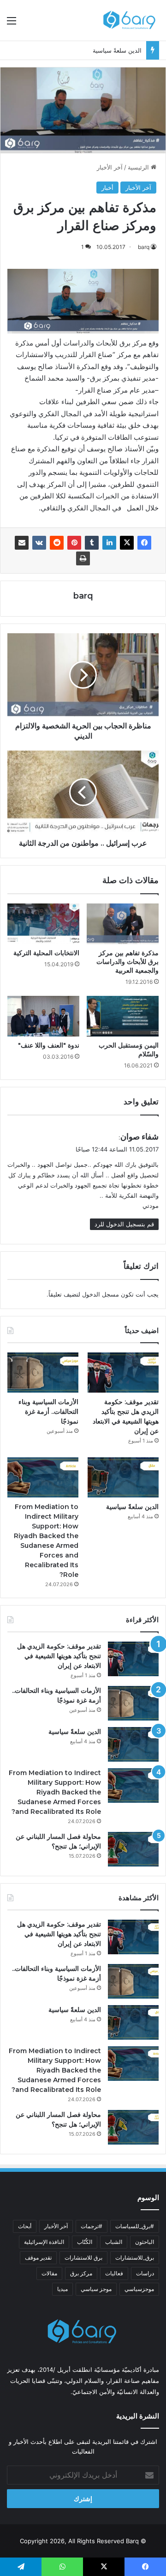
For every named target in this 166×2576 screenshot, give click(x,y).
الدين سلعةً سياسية (117, 50)
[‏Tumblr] (92, 543)
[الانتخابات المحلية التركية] (43, 924)
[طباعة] (83, 558)
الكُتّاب (85, 2242)
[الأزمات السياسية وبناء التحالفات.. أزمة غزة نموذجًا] (43, 1373)
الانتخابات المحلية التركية (46, 953)
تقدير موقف (38, 2258)
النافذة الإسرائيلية (44, 2242)
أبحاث (25, 2226)
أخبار (107, 188)
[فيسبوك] (144, 543)
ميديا (62, 2289)
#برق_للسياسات (135, 2226)
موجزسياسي (139, 2289)
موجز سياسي (96, 2289)
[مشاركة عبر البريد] (22, 543)
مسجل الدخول (101, 1294)
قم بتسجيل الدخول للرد (124, 1224)
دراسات (145, 2273)
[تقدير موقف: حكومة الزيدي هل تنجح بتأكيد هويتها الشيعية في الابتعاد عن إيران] (123, 1373)
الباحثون (145, 2242)
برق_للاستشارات (135, 2258)
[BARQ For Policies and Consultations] (130, 20)
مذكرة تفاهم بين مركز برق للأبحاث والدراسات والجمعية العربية (127, 962)
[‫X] (127, 543)
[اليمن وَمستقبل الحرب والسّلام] (123, 1016)
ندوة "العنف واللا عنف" (49, 1045)
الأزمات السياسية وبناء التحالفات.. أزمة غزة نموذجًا (48, 1412)
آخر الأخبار (110, 167)
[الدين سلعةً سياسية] (123, 1477)
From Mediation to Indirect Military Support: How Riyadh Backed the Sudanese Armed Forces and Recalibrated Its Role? (55, 1792)
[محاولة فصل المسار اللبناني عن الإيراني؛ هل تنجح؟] (133, 1849)
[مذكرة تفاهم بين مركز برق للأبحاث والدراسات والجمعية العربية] (123, 924)
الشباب (114, 2242)
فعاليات (114, 2273)
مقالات (49, 2273)
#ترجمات (92, 2226)
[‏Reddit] (57, 543)
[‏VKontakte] (39, 543)
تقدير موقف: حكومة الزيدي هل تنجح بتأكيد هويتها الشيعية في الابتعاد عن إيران (59, 1656)
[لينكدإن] (109, 543)
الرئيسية (139, 167)
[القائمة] (12, 24)
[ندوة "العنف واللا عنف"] (43, 1016)
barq (144, 247)
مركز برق (81, 2273)
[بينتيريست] (74, 543)
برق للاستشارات (83, 2258)
